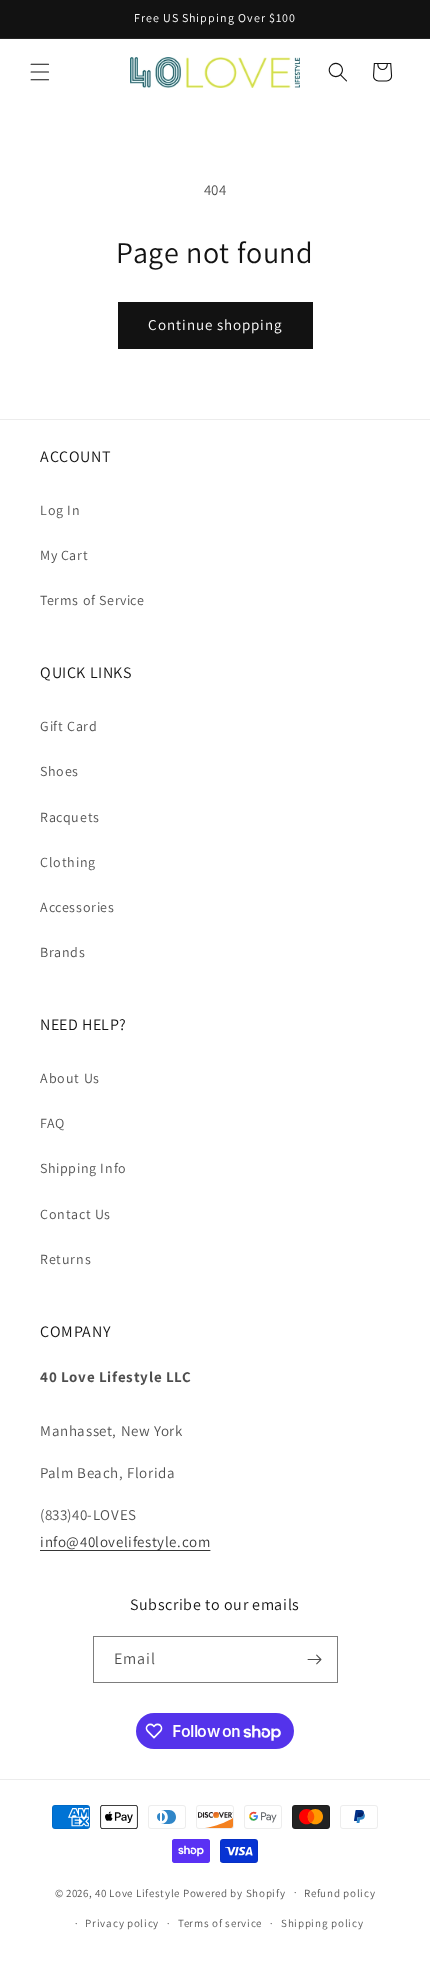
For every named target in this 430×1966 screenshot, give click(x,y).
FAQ (52, 1123)
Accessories (77, 907)
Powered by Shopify (234, 1892)
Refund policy (339, 1893)
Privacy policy (122, 1923)
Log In (60, 510)
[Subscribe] (315, 1659)
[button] (40, 72)
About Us (70, 1078)
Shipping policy (322, 1923)
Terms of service (220, 1923)
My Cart (64, 555)
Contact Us (75, 1214)
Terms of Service (92, 600)
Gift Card (68, 726)
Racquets (70, 817)
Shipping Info (83, 1168)
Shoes (59, 771)
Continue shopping (215, 324)
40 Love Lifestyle (139, 1892)
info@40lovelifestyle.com (125, 1541)
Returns (65, 1259)
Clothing (68, 862)
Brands (63, 952)
